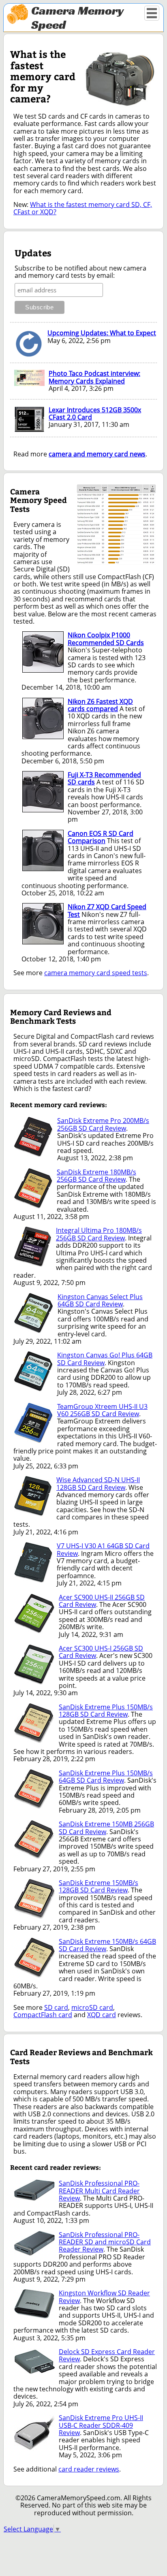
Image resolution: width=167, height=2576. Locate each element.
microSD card (92, 2007)
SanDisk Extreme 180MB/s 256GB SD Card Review (96, 1176)
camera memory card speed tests (96, 973)
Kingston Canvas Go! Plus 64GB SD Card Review (105, 1359)
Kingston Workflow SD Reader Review (104, 2297)
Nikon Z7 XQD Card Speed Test (107, 910)
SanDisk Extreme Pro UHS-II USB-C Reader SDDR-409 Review (101, 2425)
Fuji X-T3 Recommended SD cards (104, 778)
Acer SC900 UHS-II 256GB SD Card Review (102, 1601)
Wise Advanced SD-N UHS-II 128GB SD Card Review (98, 1483)
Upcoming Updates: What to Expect (102, 333)
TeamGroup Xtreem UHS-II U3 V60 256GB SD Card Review (102, 1410)
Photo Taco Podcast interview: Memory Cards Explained (94, 377)
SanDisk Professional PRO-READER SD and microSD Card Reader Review (105, 2242)
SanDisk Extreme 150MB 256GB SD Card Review (106, 1828)
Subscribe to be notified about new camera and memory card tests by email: (80, 272)
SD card (56, 2007)
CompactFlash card (43, 2015)
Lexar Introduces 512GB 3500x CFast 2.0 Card (95, 413)
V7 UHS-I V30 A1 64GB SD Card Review (103, 1549)
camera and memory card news (97, 454)
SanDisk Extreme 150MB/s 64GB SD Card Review (107, 1945)
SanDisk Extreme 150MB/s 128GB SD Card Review (98, 1886)
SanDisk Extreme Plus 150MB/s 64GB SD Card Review (106, 1777)
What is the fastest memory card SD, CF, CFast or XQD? (83, 208)
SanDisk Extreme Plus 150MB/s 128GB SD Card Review (106, 1711)
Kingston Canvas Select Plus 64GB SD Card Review (100, 1300)
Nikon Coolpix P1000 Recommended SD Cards (106, 639)
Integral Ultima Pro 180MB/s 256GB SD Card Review (99, 1234)
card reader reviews (89, 2469)
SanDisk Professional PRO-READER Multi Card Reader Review (99, 2191)
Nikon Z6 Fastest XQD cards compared (100, 705)
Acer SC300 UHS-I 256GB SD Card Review (101, 1652)
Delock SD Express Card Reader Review (107, 2355)
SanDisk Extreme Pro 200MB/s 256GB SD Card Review (103, 1124)
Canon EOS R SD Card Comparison (101, 837)
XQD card (102, 2015)
